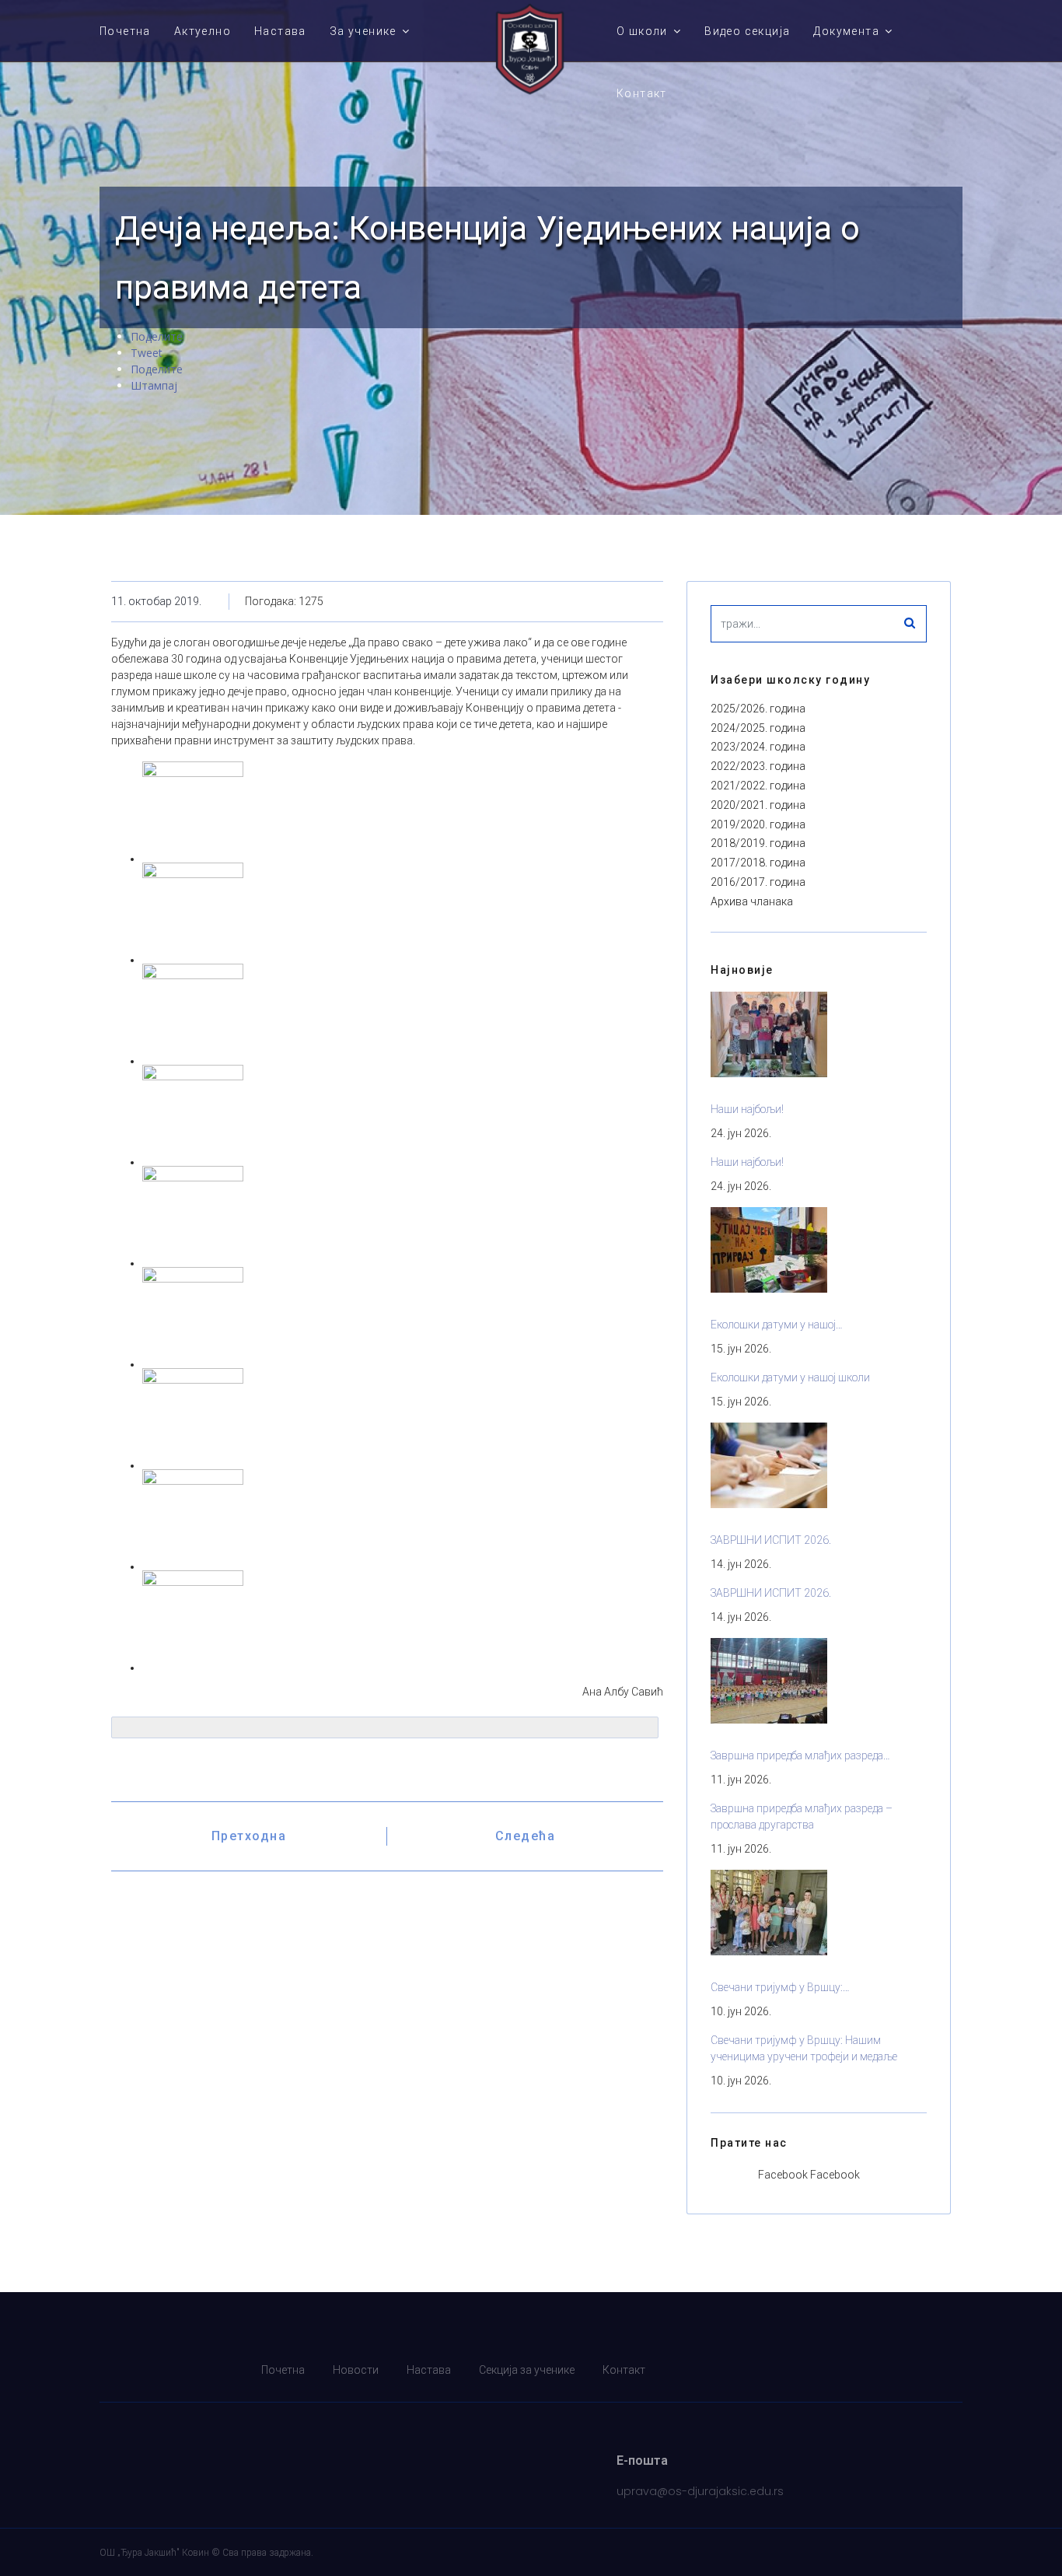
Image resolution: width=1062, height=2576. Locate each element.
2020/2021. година (758, 805)
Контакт (642, 93)
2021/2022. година (758, 786)
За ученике (363, 31)
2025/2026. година (758, 709)
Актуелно (203, 31)
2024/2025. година (758, 728)
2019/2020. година (758, 824)
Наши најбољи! (747, 1109)
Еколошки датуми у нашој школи (790, 1377)
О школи (642, 31)
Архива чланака (752, 901)
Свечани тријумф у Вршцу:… (780, 1987)
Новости (356, 2370)
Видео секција (747, 31)
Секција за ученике (527, 2370)
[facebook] (953, 2370)
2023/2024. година (758, 747)
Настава (280, 31)
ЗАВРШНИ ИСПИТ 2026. (771, 1540)
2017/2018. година (758, 863)
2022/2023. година (758, 766)
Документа (846, 31)
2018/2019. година (758, 843)
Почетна (125, 31)
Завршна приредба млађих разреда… (800, 1755)
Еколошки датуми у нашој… (777, 1325)
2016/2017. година (758, 882)
